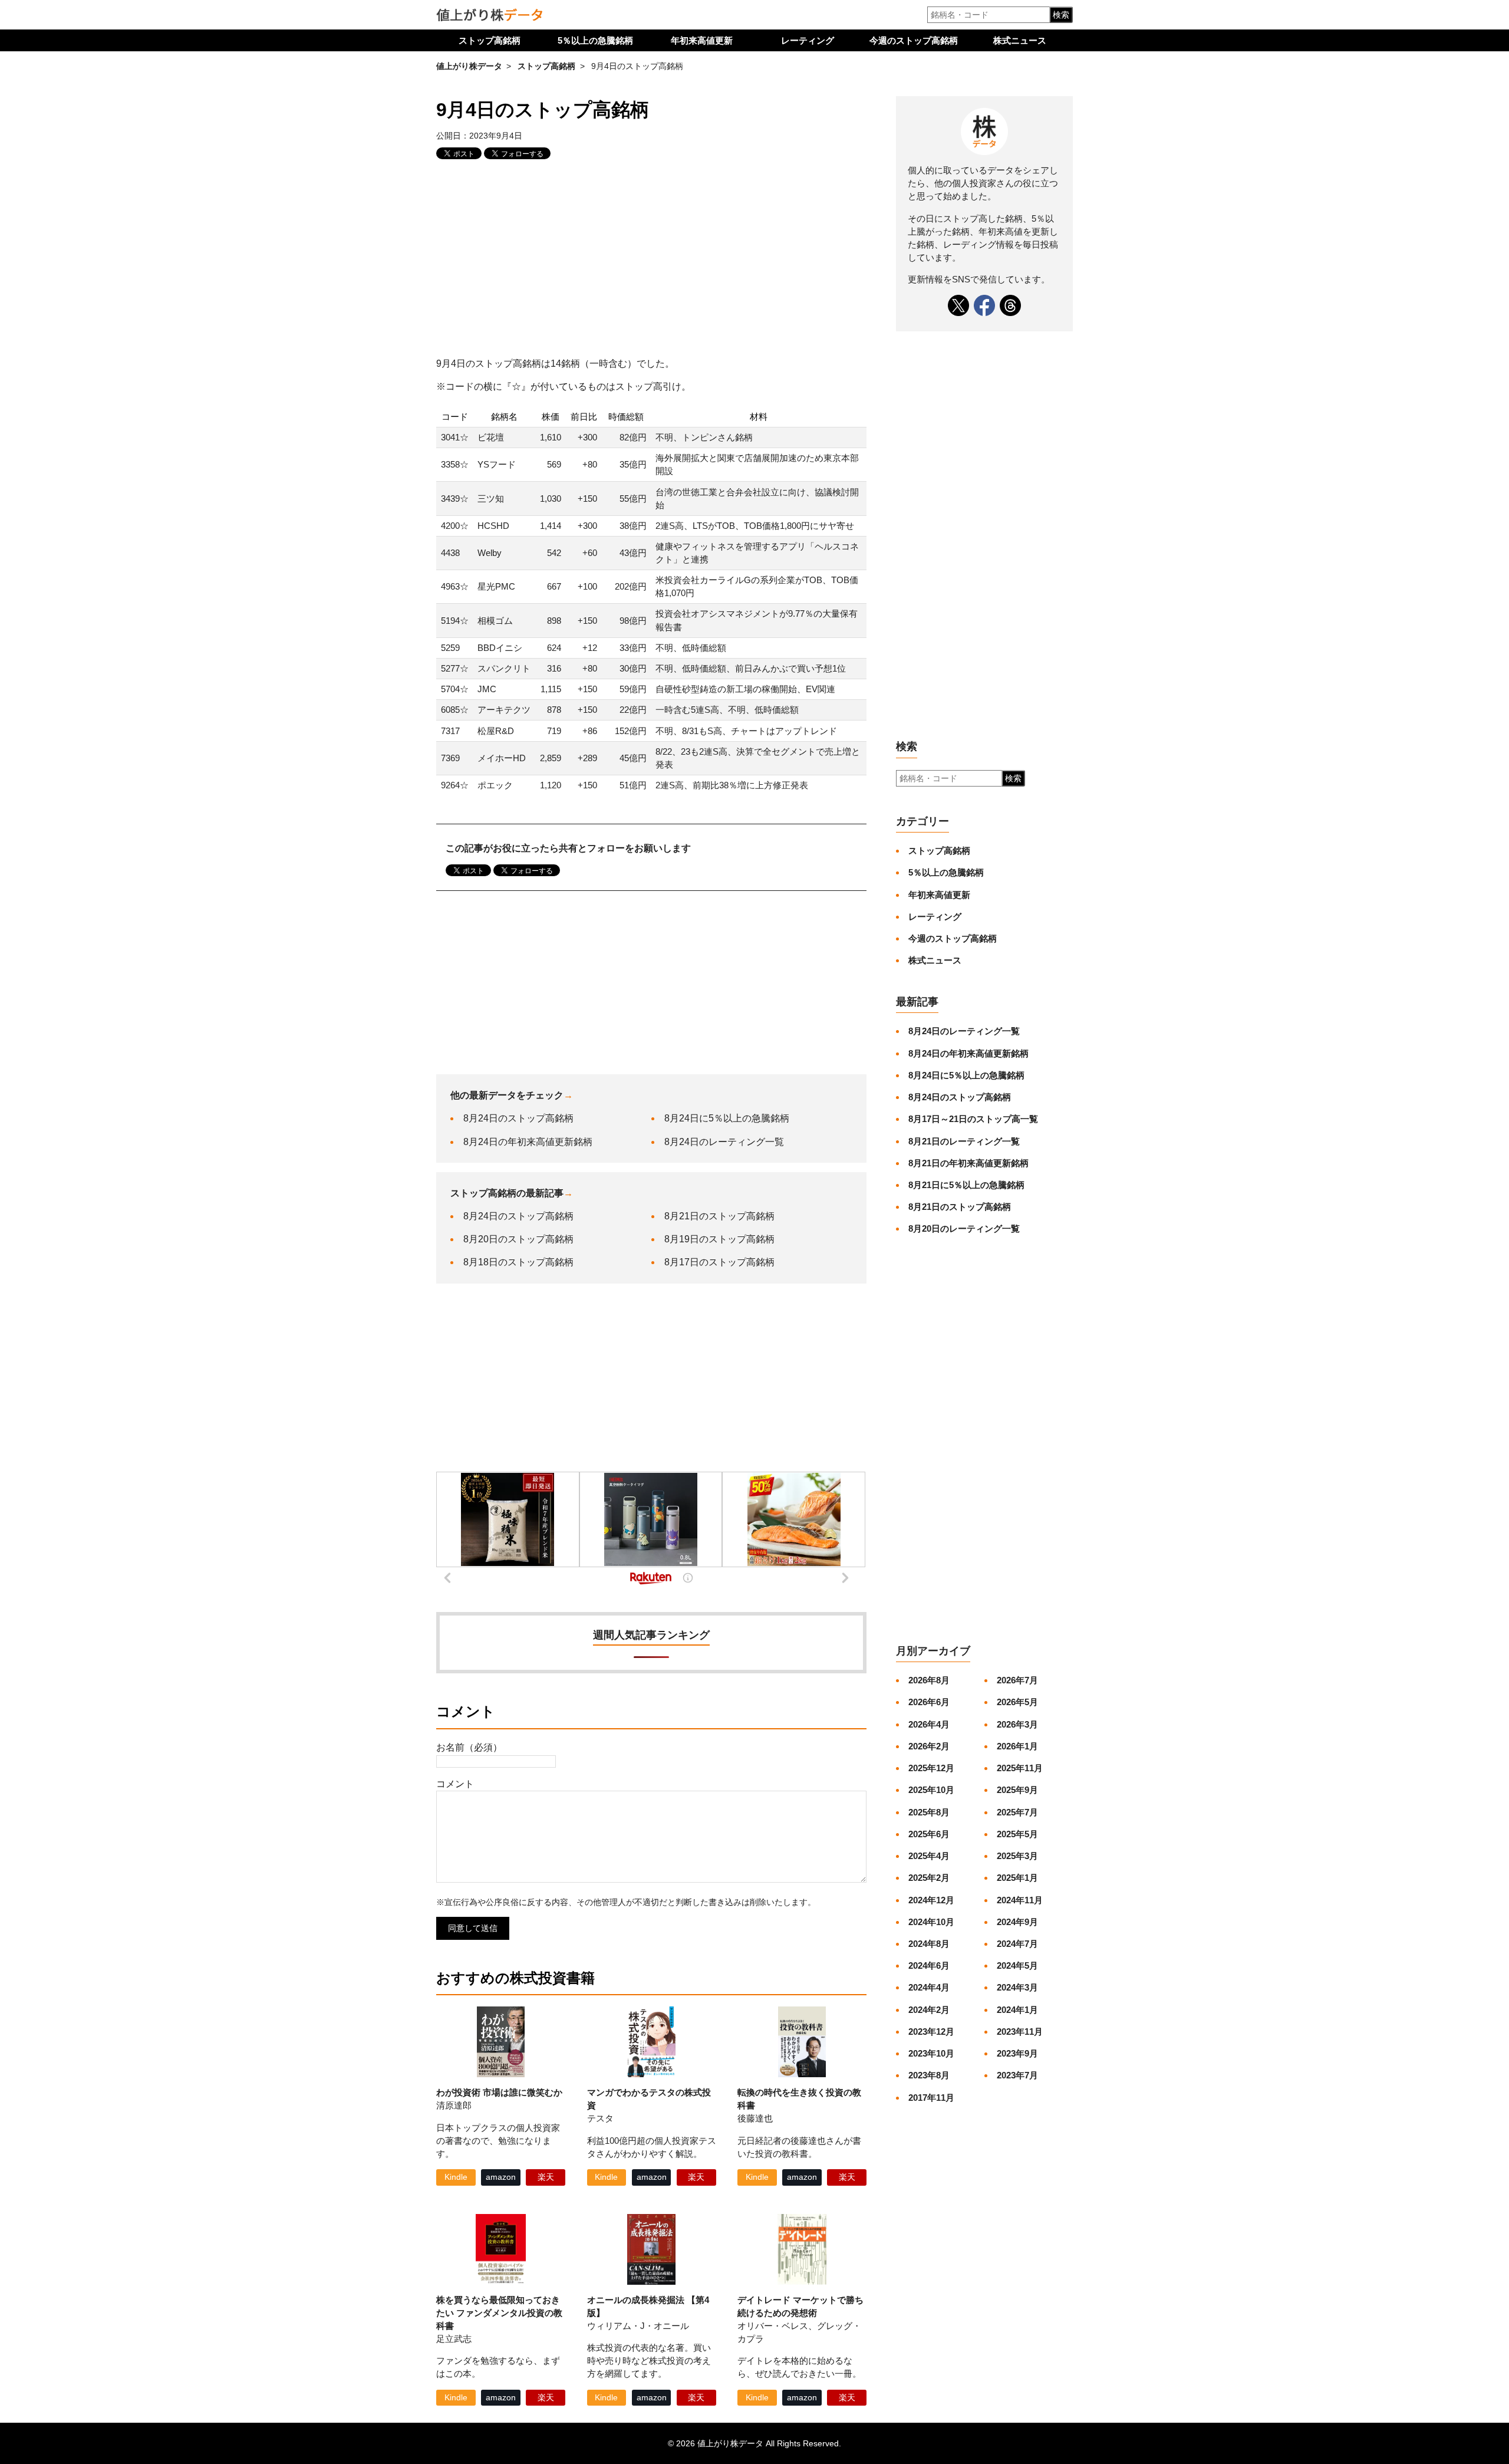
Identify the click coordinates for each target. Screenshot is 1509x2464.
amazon (501, 2177)
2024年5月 (1017, 1965)
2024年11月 (1020, 1900)
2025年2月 (929, 1878)
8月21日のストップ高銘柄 (719, 1216)
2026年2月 (929, 1746)
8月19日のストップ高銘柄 (719, 1239)
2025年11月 (1020, 1768)
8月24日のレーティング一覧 (724, 1142)
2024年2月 (929, 2010)
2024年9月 (1017, 1922)
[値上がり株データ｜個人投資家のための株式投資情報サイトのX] (958, 305)
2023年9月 (1017, 2053)
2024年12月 (931, 1900)
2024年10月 (931, 1922)
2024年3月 (1017, 1987)
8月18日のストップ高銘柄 (518, 1262)
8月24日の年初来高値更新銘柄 (528, 1142)
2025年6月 (929, 1834)
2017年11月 (931, 2098)
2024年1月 (1017, 2010)
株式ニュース (1020, 40)
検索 (1061, 15)
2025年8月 (929, 1812)
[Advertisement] (651, 260)
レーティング (808, 40)
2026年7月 (1017, 1680)
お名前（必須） (469, 1747)
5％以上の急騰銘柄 (595, 40)
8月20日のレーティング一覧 (964, 1228)
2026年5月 (1017, 1702)
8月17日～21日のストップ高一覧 (973, 1119)
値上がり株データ (469, 66)
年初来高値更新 (702, 40)
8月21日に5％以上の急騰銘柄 (966, 1185)
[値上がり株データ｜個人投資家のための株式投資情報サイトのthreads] (1010, 305)
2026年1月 (1017, 1746)
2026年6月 (929, 1702)
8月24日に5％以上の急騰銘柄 (727, 1118)
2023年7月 (1017, 2075)
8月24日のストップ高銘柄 (518, 1118)
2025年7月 (1017, 1812)
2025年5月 (1017, 1834)
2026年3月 (1017, 1724)
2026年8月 (929, 1680)
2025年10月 (931, 1790)
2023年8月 (929, 2075)
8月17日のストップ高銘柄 (719, 1262)
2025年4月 (929, 1856)
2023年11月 (1020, 2032)
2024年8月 (929, 1944)
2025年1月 (1017, 1878)
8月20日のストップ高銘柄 (518, 1239)
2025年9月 (1017, 1790)
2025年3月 (1017, 1856)
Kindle (456, 2177)
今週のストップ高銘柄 (914, 40)
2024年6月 (929, 1965)
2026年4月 (929, 1724)
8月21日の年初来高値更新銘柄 (968, 1163)
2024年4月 (929, 1987)
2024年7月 (1017, 1944)
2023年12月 (931, 2032)
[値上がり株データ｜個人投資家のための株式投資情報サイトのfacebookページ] (984, 305)
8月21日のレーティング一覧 (964, 1141)
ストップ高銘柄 (490, 40)
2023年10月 (931, 2053)
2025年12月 (931, 1768)
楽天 (546, 2177)
